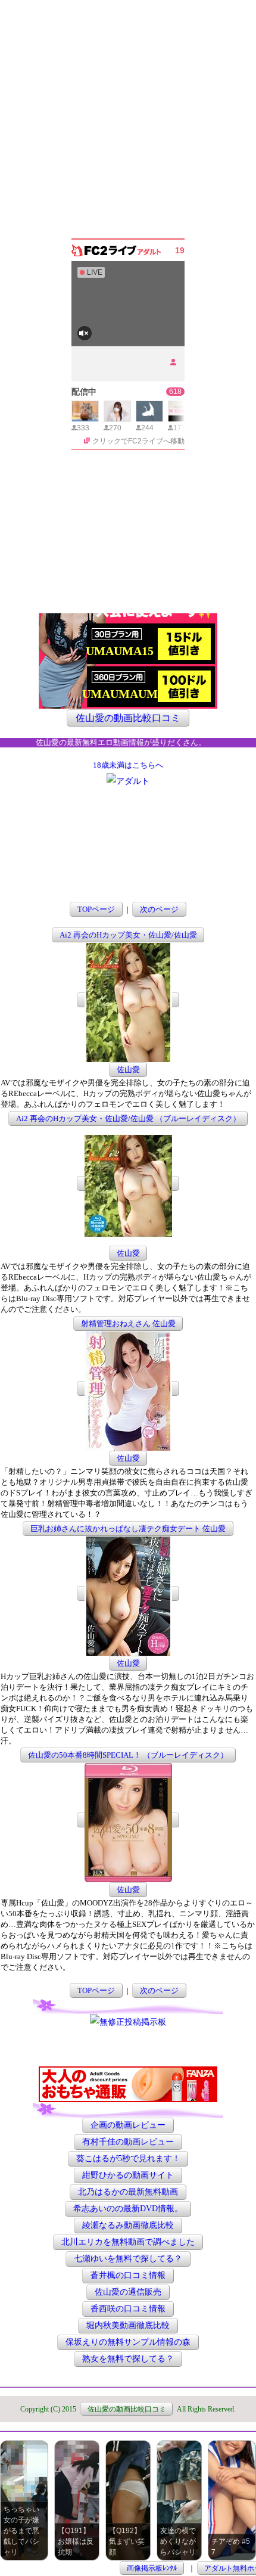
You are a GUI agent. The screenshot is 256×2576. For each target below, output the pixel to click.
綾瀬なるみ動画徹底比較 (128, 2226)
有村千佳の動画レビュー (128, 2142)
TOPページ (96, 909)
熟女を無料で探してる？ (128, 2359)
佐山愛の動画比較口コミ (128, 718)
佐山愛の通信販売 (128, 2293)
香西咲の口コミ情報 (128, 2309)
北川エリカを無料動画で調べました (128, 2243)
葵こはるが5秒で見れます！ (128, 2159)
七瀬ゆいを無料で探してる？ (128, 2259)
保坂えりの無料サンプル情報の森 (128, 2343)
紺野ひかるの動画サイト (128, 2176)
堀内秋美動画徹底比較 (128, 2326)
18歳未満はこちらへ (128, 765)
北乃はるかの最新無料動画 (128, 2192)
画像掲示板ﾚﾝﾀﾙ (152, 2568)
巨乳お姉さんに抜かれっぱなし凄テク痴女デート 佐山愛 (128, 1528)
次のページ (159, 909)
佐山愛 (128, 1070)
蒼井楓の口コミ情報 (128, 2276)
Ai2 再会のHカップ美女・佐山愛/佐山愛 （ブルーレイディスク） (128, 1118)
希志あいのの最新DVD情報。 (128, 2209)
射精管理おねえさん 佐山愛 (128, 1323)
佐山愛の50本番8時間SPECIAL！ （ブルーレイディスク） (128, 1755)
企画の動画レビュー (128, 2126)
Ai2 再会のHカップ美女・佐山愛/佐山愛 (128, 935)
